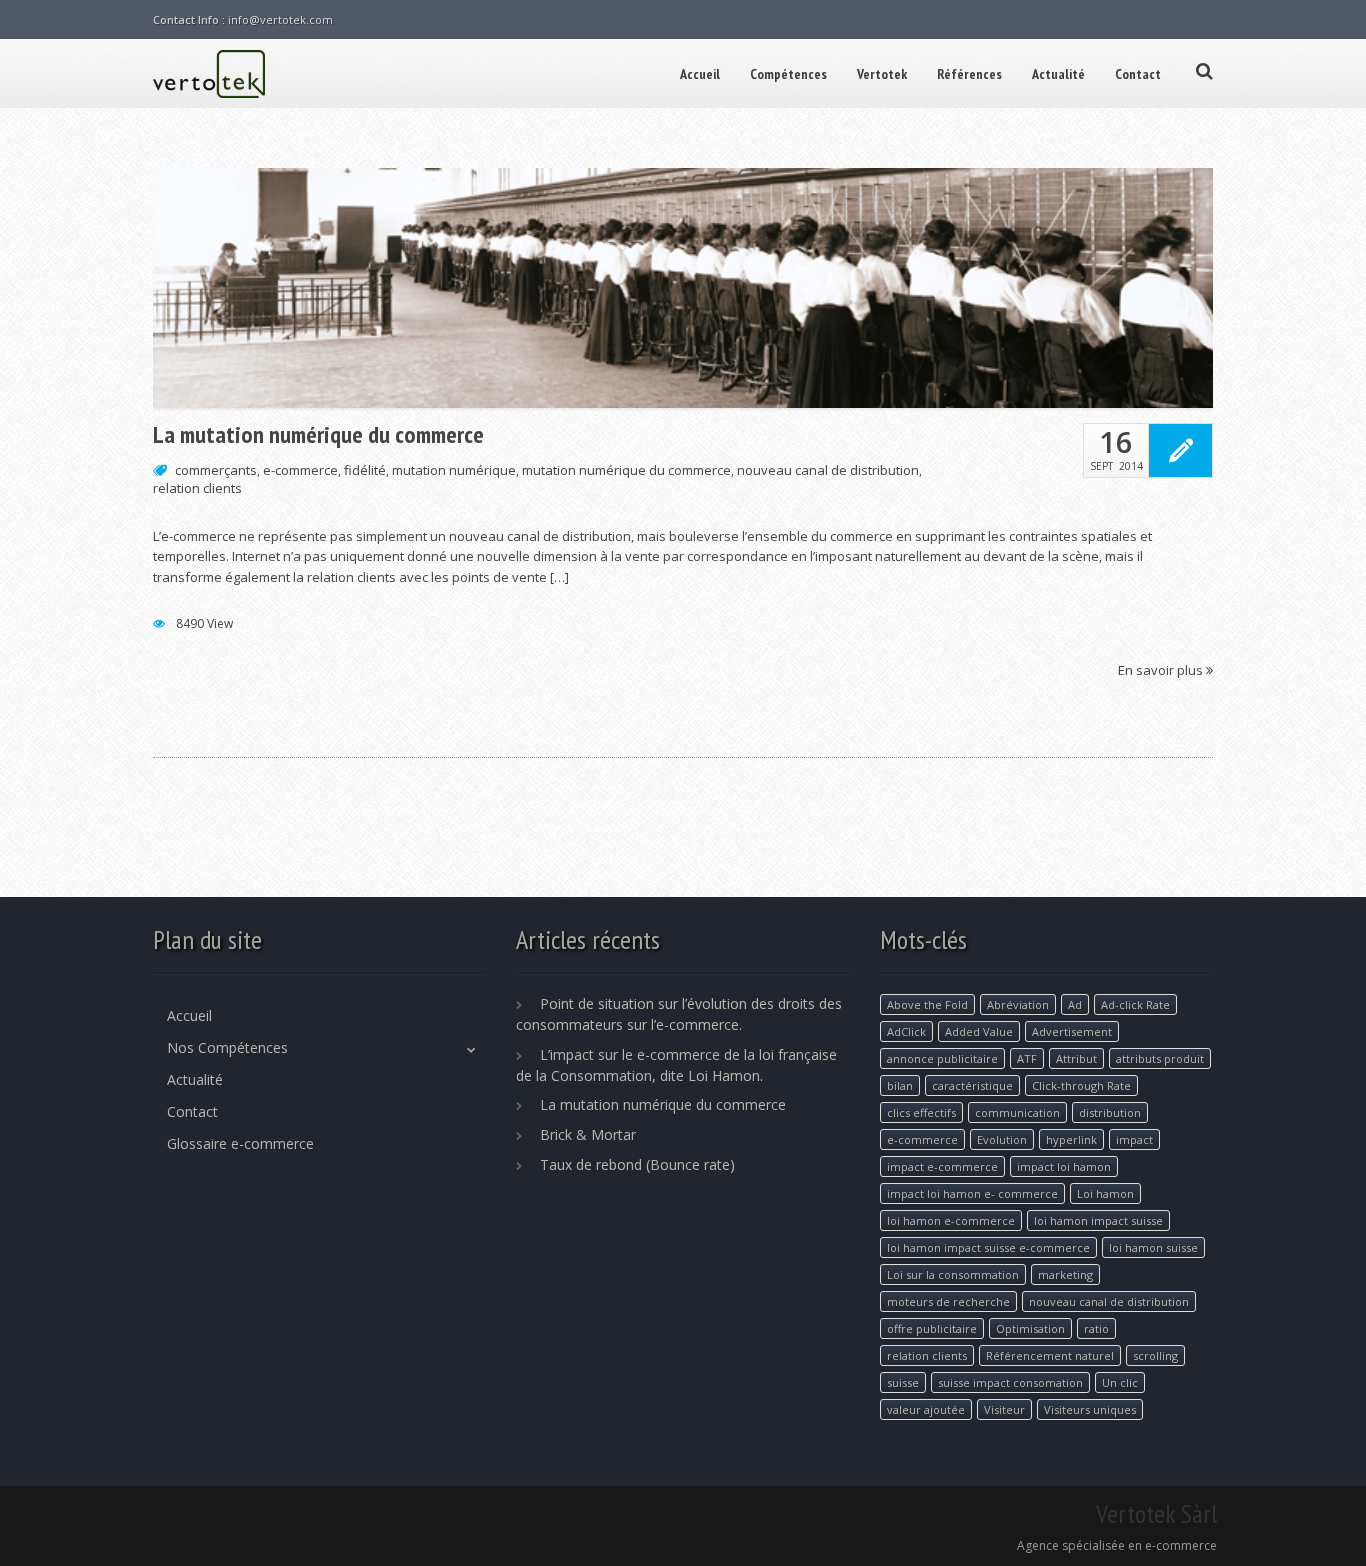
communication (1017, 1112)
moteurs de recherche (948, 1301)
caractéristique (972, 1085)
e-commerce (300, 470)
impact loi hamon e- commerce (972, 1193)
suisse (903, 1382)
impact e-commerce (942, 1166)
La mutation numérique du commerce (318, 435)
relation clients (197, 488)
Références (969, 74)
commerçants (216, 470)
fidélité (365, 470)
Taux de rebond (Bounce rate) (637, 1164)
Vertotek (882, 74)
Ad (1075, 1004)
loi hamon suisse (1153, 1247)
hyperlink (1071, 1139)
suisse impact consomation (1010, 1382)
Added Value (979, 1031)
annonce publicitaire (942, 1058)
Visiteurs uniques (1090, 1409)
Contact (1138, 74)
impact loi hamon (1064, 1166)
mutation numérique (454, 470)
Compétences (788, 74)
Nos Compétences (227, 1047)
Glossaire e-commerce (240, 1143)
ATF (1027, 1058)
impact (1134, 1139)
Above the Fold (927, 1004)
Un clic (1120, 1382)
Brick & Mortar (588, 1134)
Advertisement (1072, 1031)
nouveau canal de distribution (828, 470)
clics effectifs (921, 1112)
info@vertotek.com (280, 19)
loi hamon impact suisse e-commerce (988, 1247)
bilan (900, 1085)
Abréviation (1018, 1004)
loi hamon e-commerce (951, 1220)
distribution (1110, 1112)
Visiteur (1004, 1409)
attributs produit (1160, 1058)
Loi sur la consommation (953, 1274)
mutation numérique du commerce (626, 470)
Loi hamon (1105, 1193)
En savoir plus (1162, 669)
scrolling (1155, 1355)
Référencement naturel (1050, 1355)
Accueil (700, 74)
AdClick (906, 1031)
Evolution (1002, 1139)
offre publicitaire (932, 1328)
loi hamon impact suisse (1098, 1220)
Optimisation (1030, 1328)
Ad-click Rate (1135, 1004)
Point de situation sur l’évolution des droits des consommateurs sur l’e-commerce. (679, 1014)
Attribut (1076, 1058)
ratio (1096, 1328)
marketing (1065, 1274)
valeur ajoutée (926, 1409)
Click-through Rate (1081, 1085)
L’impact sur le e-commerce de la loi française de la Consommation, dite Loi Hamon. (676, 1065)
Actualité (1058, 74)
